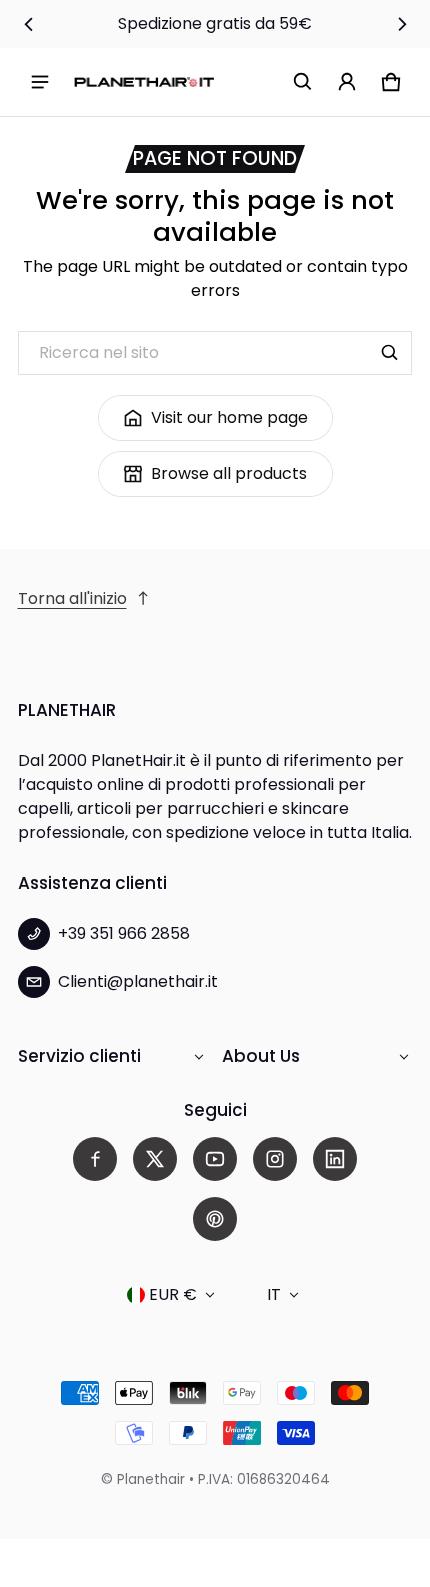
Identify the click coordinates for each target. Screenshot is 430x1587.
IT (274, 1294)
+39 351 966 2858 (124, 933)
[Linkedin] (335, 1159)
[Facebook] (95, 1159)
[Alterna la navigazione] (40, 82)
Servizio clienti (79, 1056)
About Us (261, 1056)
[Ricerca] (390, 353)
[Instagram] (275, 1159)
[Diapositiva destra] (402, 24)
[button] (303, 82)
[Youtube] (215, 1159)
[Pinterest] (215, 1219)
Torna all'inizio (72, 598)
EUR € (173, 1294)
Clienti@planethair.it (138, 981)
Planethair (151, 1479)
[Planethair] (144, 81)
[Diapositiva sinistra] (29, 24)
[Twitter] (155, 1159)
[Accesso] (347, 82)
